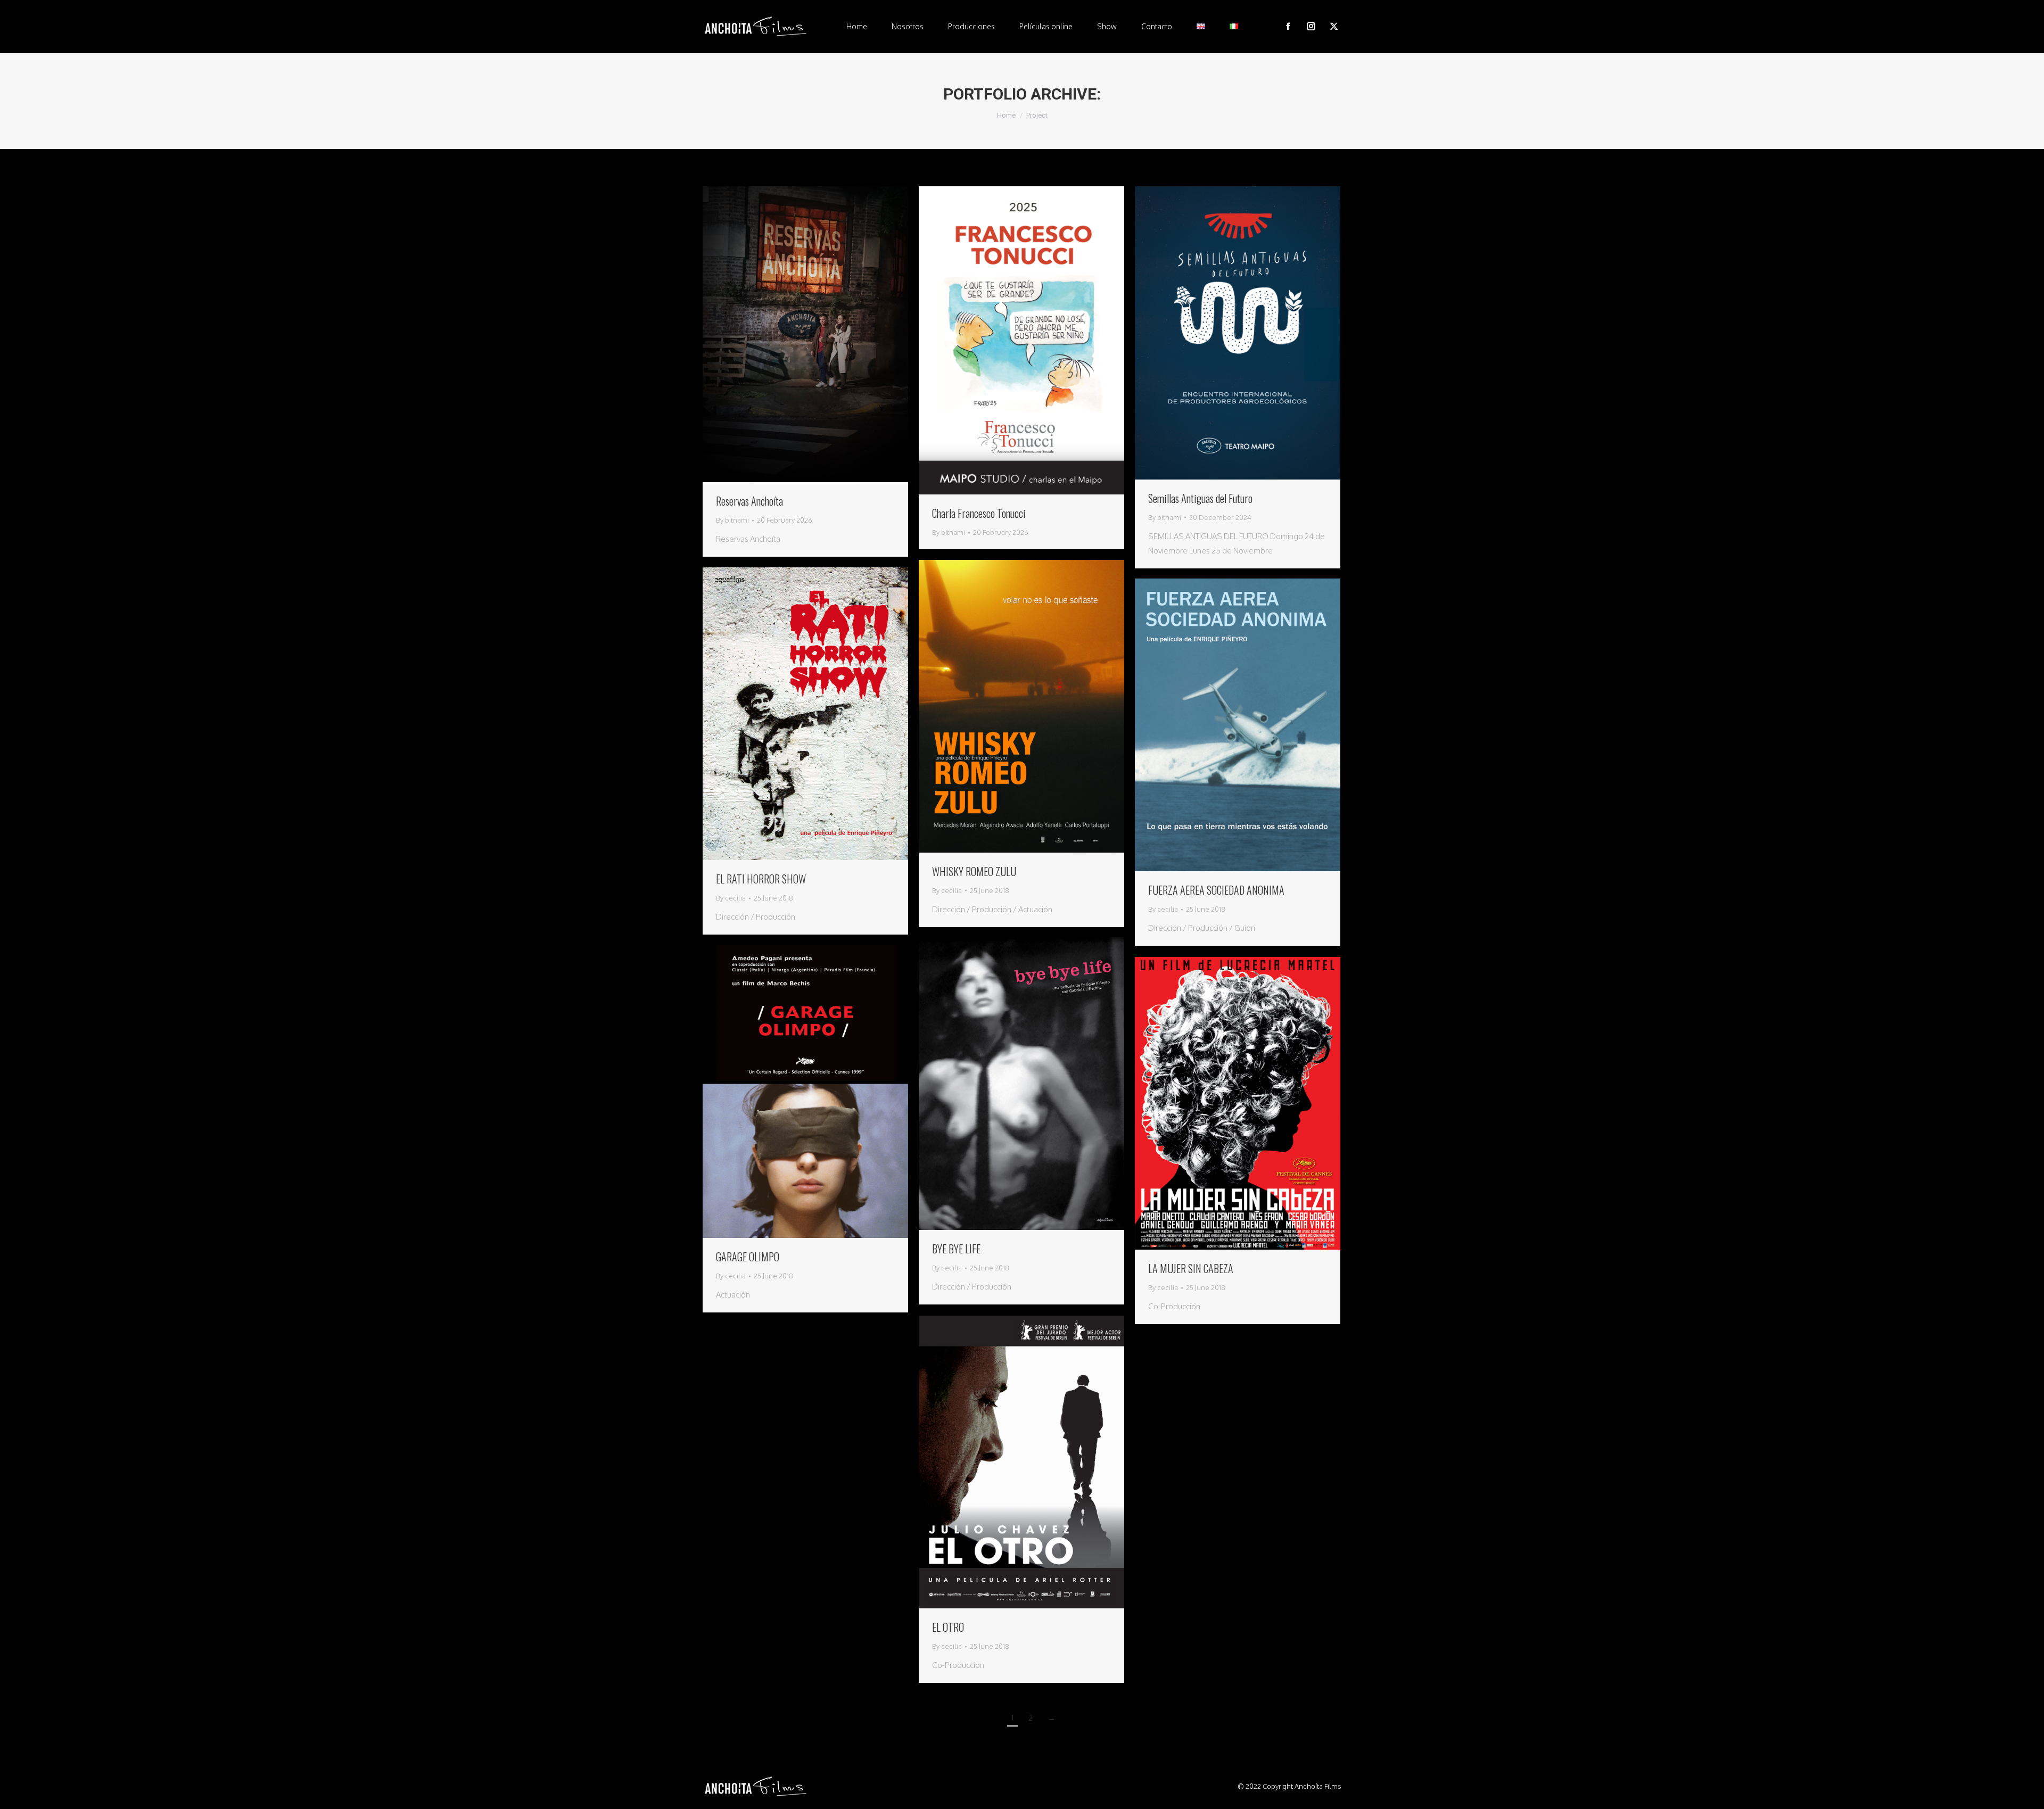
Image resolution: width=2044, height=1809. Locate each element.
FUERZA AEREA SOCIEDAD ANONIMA (1216, 890)
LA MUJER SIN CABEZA (1191, 1268)
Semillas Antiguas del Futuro (1200, 498)
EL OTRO (948, 1627)
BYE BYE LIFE (956, 1249)
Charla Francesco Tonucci (979, 513)
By (732, 520)
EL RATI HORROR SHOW (761, 879)
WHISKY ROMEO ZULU (974, 871)
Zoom (791, 334)
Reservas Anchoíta (749, 501)
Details (820, 334)
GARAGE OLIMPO (748, 1257)
